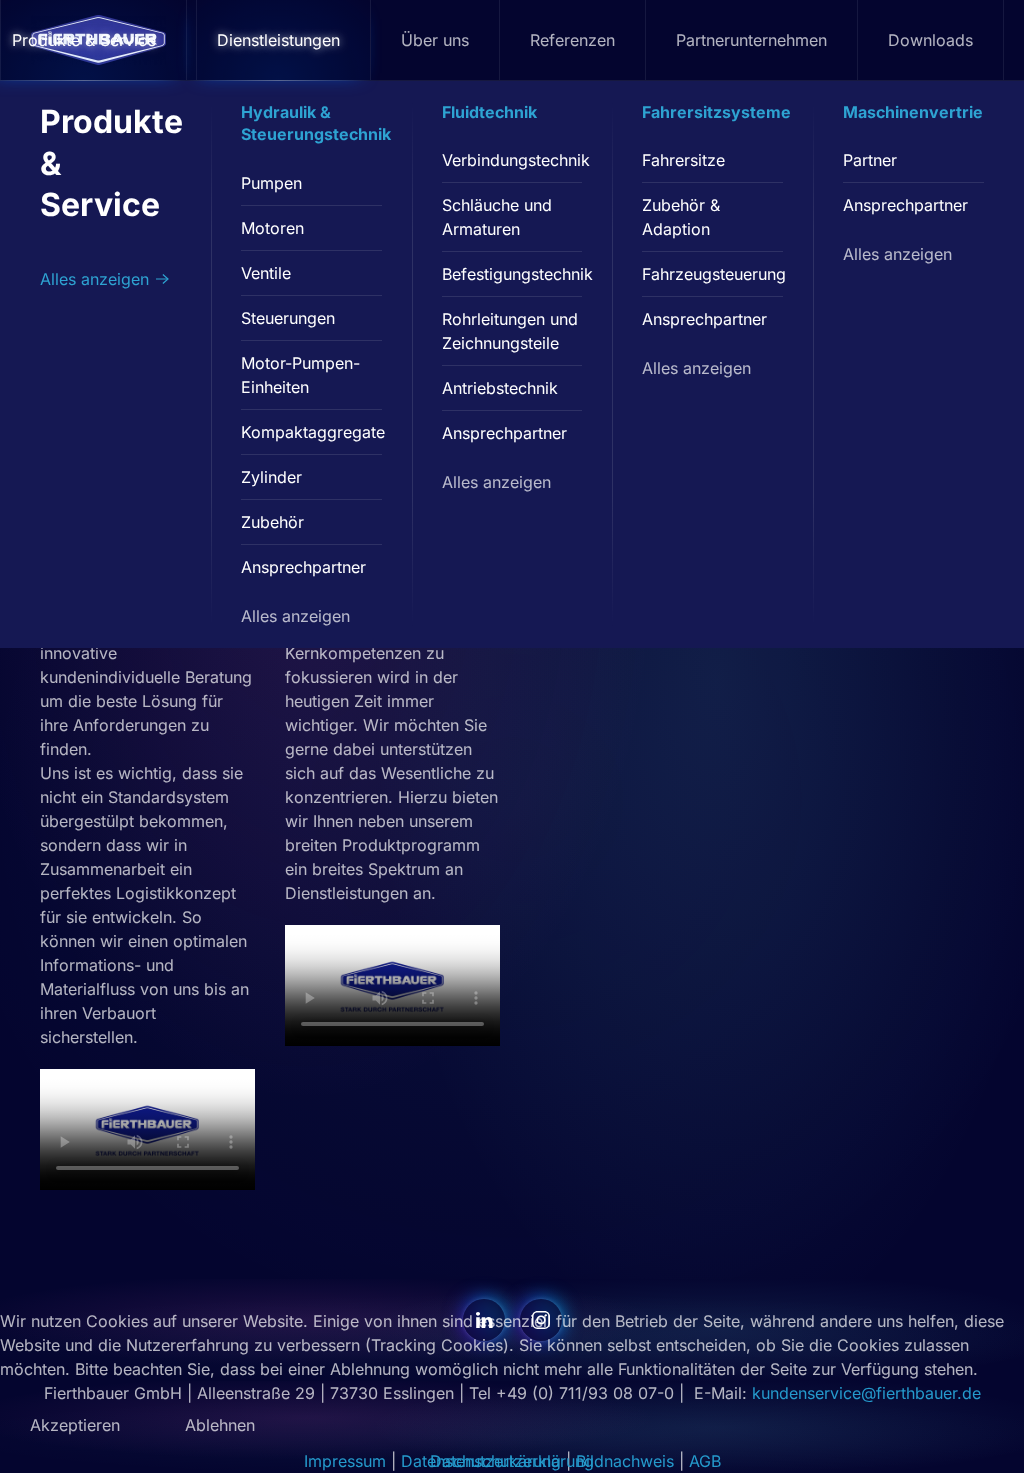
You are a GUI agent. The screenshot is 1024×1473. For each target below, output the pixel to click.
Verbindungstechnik (512, 160)
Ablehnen (220, 1425)
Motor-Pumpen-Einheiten (300, 375)
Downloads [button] (930, 40)
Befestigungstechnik (512, 274)
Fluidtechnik (489, 112)
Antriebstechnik (500, 388)
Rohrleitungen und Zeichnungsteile (510, 331)
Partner (870, 160)
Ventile (266, 273)
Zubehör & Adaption (681, 217)
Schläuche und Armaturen (497, 217)
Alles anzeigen (94, 279)
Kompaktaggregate (311, 432)
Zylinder (271, 477)
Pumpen (271, 183)
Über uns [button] (435, 40)
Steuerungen (288, 318)
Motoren (272, 228)
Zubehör (272, 522)
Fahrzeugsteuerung (712, 274)
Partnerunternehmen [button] (751, 40)
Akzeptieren (75, 1425)
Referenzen (572, 40)
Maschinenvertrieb (918, 112)
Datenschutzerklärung (512, 1461)
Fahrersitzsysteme (716, 112)
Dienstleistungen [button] (278, 40)
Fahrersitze (683, 160)
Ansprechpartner (303, 567)
